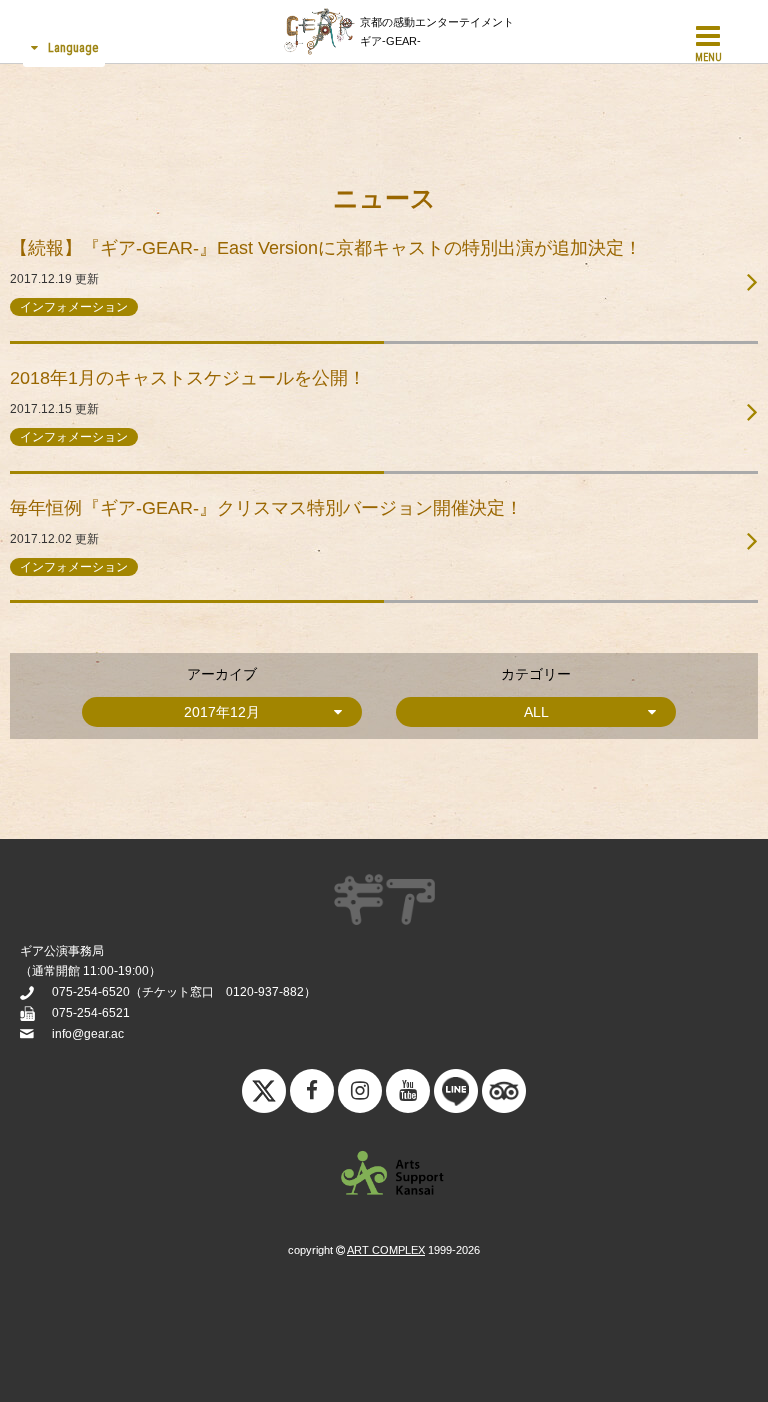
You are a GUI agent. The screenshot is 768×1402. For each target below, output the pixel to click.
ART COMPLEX (386, 1250)
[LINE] (456, 1096)
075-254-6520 (91, 992)
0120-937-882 (265, 992)
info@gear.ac (88, 1034)
